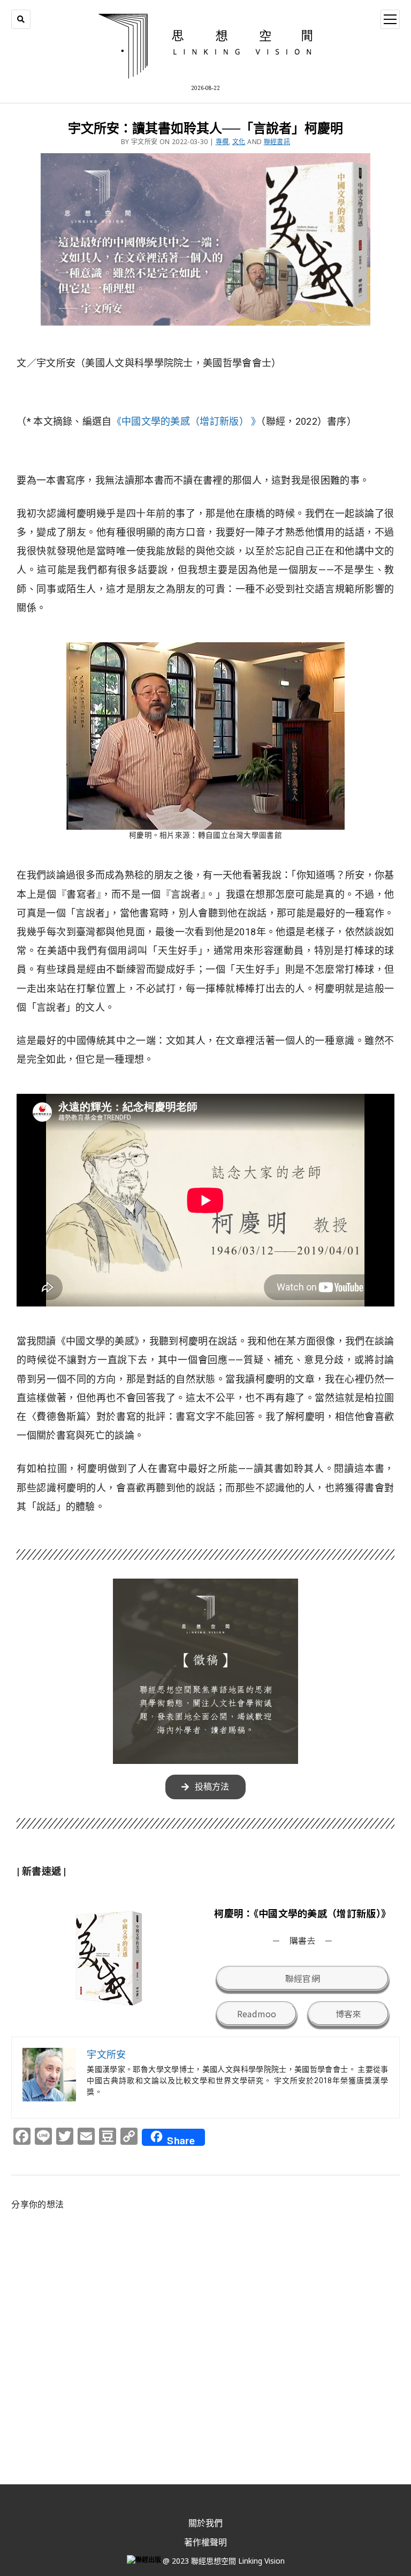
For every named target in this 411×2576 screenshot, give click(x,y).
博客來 (349, 2014)
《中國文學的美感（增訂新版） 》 (187, 421)
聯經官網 (303, 1978)
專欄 (222, 142)
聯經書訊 (277, 142)
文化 (239, 142)
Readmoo (257, 2014)
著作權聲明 (205, 2542)
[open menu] (390, 19)
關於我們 (205, 2523)
